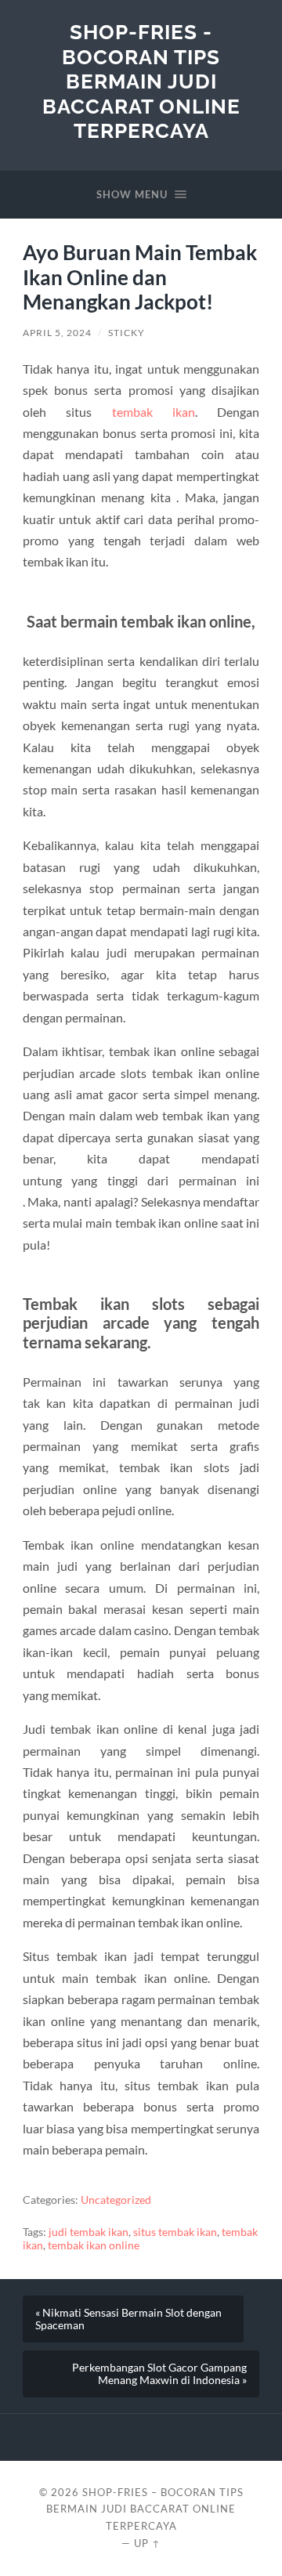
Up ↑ (147, 2543)
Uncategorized (116, 2200)
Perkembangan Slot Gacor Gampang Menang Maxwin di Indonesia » (159, 2374)
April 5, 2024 (57, 333)
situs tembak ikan (175, 2232)
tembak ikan (154, 412)
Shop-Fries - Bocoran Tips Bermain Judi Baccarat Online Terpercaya (141, 81)
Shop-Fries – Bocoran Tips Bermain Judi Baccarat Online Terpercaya (145, 2509)
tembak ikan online (94, 2245)
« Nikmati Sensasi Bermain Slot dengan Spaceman (128, 2319)
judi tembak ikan (89, 2232)
